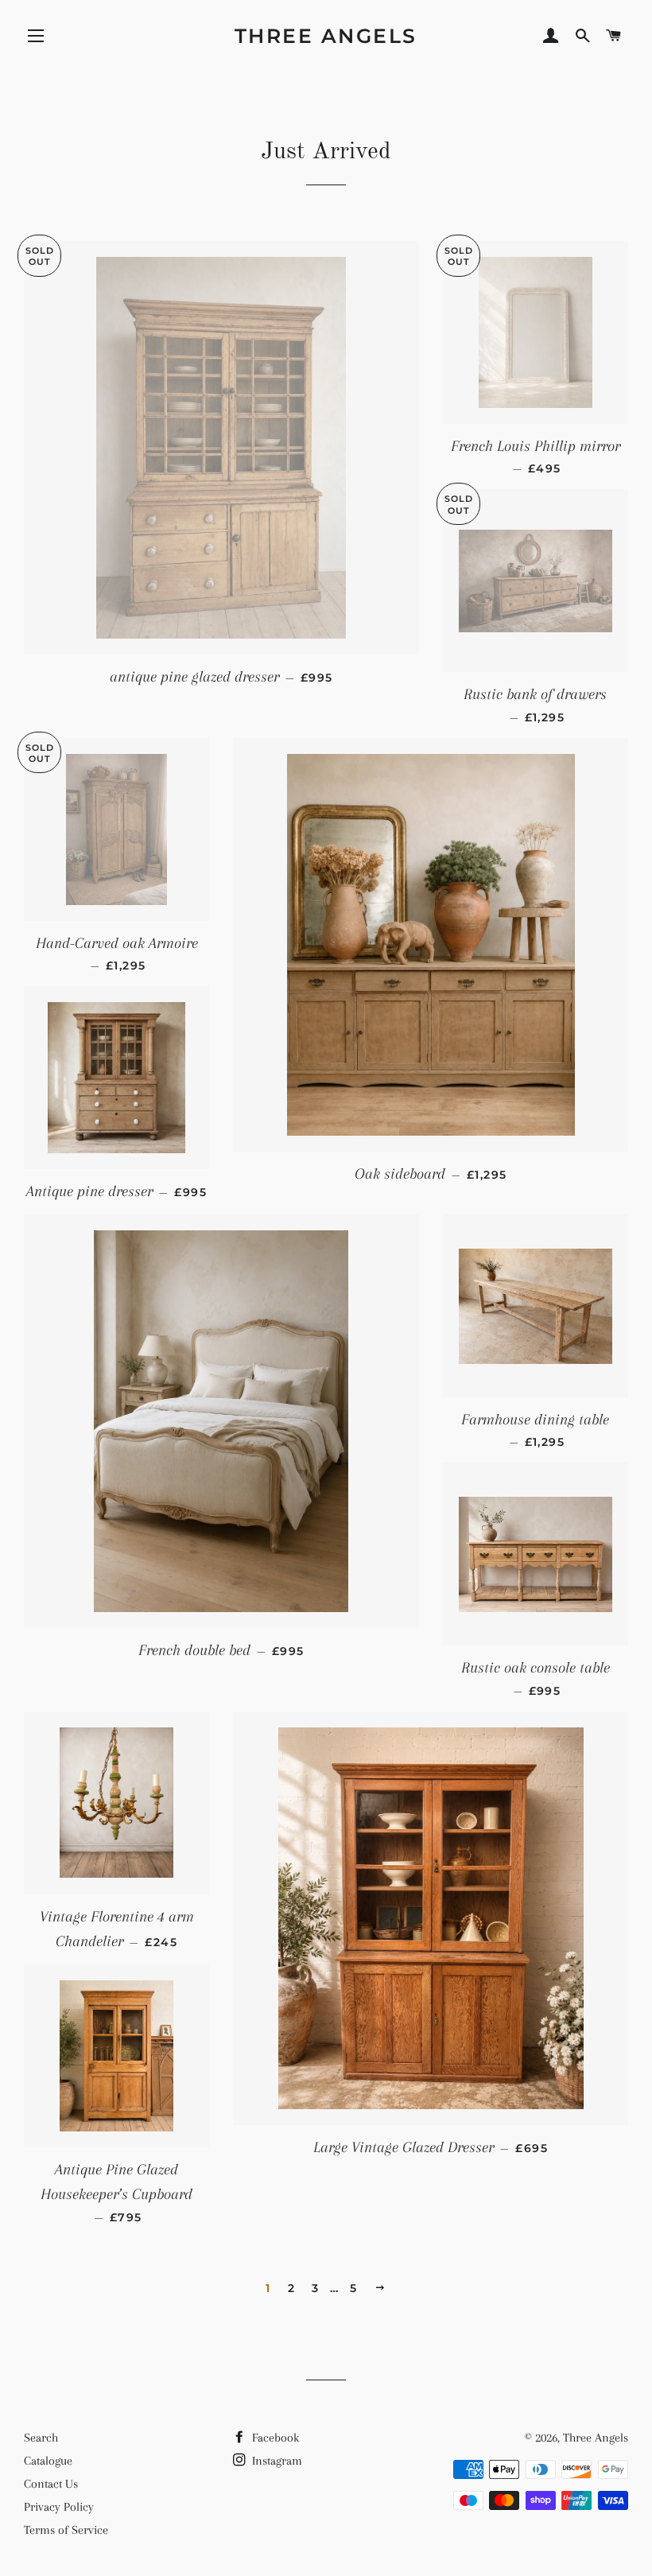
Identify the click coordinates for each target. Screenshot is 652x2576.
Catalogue (48, 2461)
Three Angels (326, 36)
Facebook (274, 2438)
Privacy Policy (59, 2507)
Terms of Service (66, 2530)
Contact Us (51, 2484)
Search (41, 2438)
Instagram (276, 2461)
